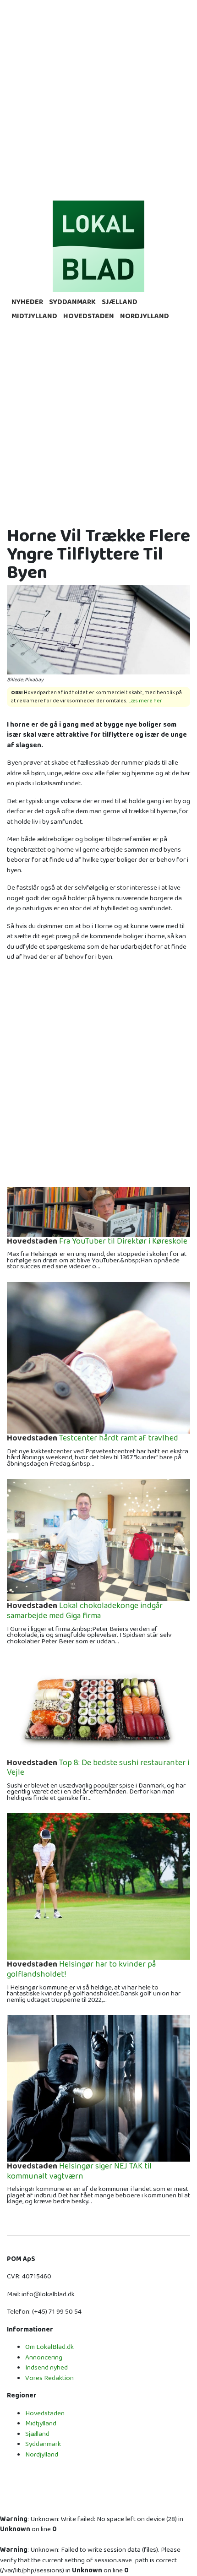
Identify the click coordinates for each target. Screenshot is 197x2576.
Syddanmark (72, 302)
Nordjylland (145, 316)
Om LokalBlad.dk (49, 2347)
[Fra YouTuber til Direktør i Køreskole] (98, 1211)
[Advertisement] (98, 98)
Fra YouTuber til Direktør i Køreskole (97, 1242)
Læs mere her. (145, 701)
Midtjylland (34, 316)
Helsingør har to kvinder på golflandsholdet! (81, 1970)
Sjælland (120, 302)
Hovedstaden (89, 316)
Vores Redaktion (49, 2378)
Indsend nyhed (47, 2367)
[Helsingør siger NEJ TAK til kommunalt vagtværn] (98, 2088)
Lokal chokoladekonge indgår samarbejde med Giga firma (85, 1611)
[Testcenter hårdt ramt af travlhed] (98, 1357)
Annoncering (44, 2357)
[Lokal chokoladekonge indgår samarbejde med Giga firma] (98, 1540)
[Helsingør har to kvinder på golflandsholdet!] (98, 1886)
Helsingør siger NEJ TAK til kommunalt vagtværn (79, 2171)
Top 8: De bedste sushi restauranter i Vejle (98, 1768)
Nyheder (27, 302)
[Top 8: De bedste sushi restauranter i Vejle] (98, 1707)
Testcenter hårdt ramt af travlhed (93, 1439)
